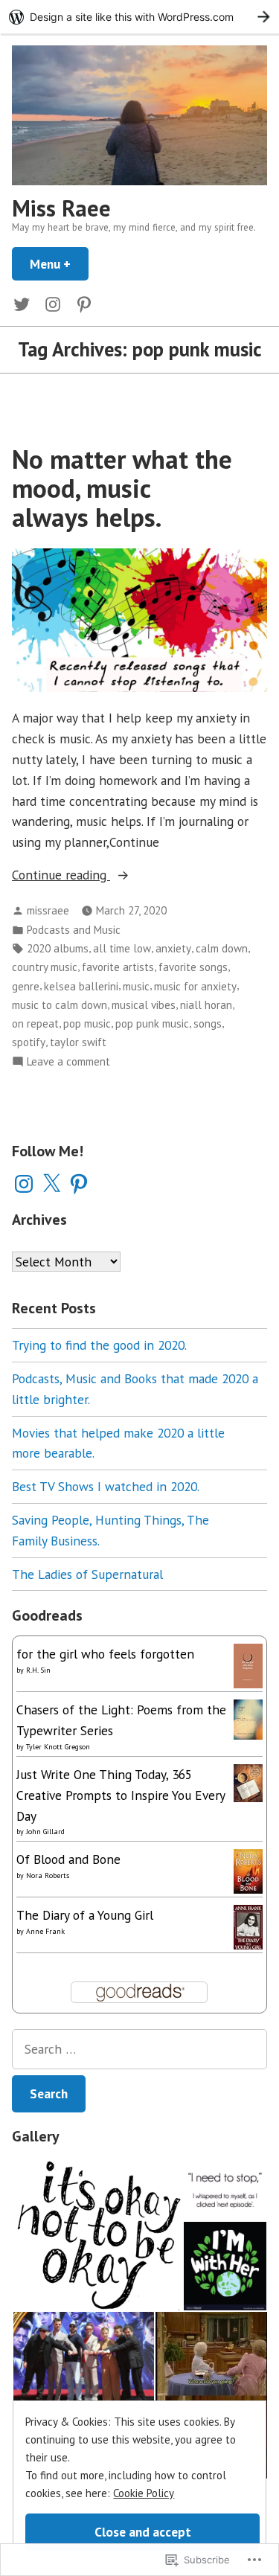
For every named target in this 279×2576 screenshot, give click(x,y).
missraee (48, 910)
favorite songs (193, 967)
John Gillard (45, 1832)
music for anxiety (195, 986)
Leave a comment (68, 1062)
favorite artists (118, 967)
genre (26, 986)
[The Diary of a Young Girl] (248, 1928)
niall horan (206, 1005)
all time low (122, 948)
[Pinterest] (79, 1184)
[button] (97, 2234)
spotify (29, 1042)
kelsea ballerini (81, 986)
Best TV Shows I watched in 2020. (106, 1486)
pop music (87, 1023)
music (136, 986)
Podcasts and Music (74, 930)
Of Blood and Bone (68, 1859)
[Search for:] (139, 2049)
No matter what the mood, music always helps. (122, 488)
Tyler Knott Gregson (58, 1747)
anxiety (173, 948)
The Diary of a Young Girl (85, 1915)
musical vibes (144, 1005)
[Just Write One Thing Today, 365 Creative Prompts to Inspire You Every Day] (248, 1782)
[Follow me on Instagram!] (53, 303)
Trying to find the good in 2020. (99, 1345)
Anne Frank (45, 1931)
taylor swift (78, 1042)
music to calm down (60, 1005)
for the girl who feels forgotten (105, 1654)
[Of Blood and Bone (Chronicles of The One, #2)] (248, 1870)
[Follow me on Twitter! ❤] (25, 303)
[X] (51, 1184)
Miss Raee (61, 208)
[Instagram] (24, 1184)
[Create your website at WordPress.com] (139, 17)
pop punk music (152, 1023)
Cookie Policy (144, 2493)
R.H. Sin (38, 1670)
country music (45, 967)
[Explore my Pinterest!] (81, 303)
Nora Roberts (48, 1875)
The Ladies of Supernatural (87, 1574)
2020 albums (58, 948)
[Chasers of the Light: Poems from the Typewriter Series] (248, 1718)
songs (208, 1023)
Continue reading (61, 875)
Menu (59, 264)
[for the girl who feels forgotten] (248, 1664)
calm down (222, 948)
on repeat (35, 1023)
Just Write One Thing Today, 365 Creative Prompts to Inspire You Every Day (121, 1795)
